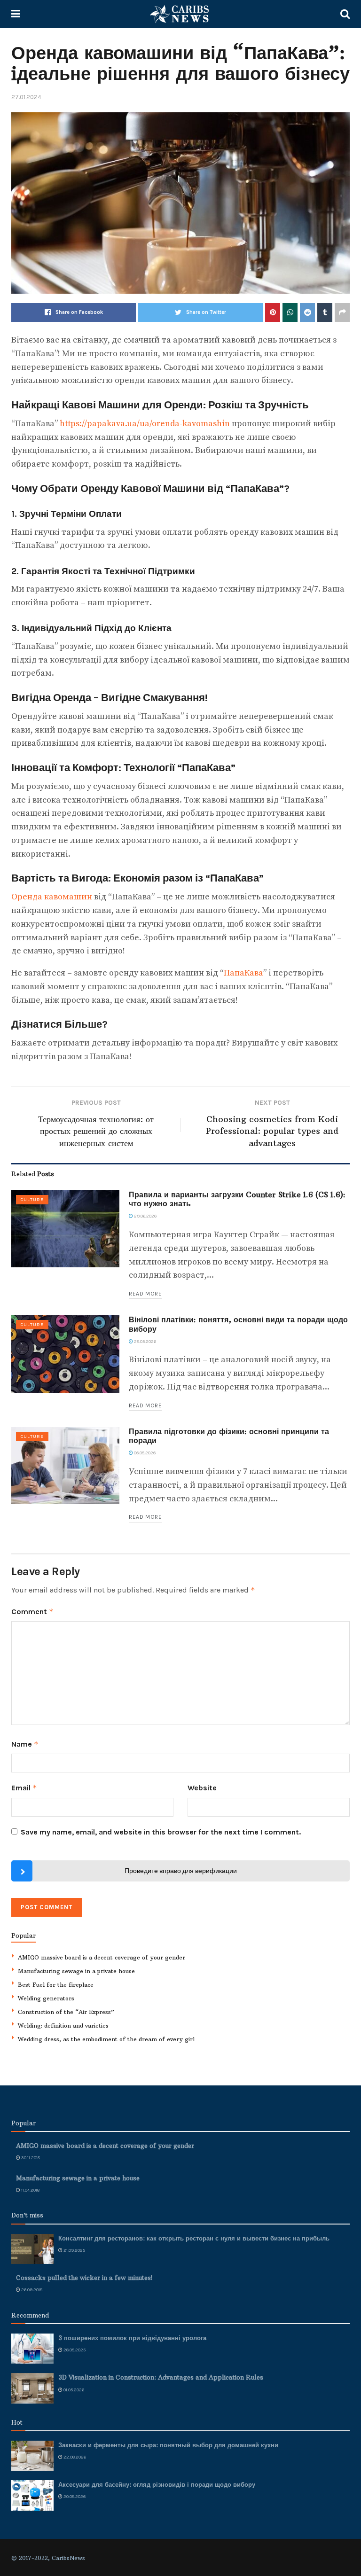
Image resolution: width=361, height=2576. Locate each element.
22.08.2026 (74, 2457)
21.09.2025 (74, 2250)
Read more (145, 1294)
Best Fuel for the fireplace (56, 1985)
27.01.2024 (26, 97)
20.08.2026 (74, 2497)
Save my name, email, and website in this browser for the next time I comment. (161, 1832)
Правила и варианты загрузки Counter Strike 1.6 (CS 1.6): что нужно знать (237, 1199)
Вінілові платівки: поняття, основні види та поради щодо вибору (238, 1324)
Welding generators (46, 1998)
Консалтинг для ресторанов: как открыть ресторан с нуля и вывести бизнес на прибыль (194, 2238)
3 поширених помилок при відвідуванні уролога (132, 2338)
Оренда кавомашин (52, 897)
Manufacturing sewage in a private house (76, 1971)
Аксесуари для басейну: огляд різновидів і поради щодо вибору (157, 2484)
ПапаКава (243, 973)
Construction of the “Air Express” (66, 2012)
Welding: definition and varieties (63, 2026)
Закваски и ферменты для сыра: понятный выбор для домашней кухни (168, 2445)
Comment (32, 1612)
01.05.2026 (73, 2390)
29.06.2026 (145, 1216)
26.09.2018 (31, 2290)
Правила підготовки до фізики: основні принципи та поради (229, 1436)
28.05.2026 (145, 1342)
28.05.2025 (74, 2350)
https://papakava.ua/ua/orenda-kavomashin (145, 424)
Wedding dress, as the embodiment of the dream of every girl (106, 2039)
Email (24, 1788)
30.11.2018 (30, 2158)
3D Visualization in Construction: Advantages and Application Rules (161, 2377)
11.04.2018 (30, 2190)
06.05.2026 (144, 1453)
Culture (32, 1200)
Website (202, 1788)
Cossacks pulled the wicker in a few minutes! (84, 2278)
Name (25, 1744)
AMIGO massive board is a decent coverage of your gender (102, 1957)
